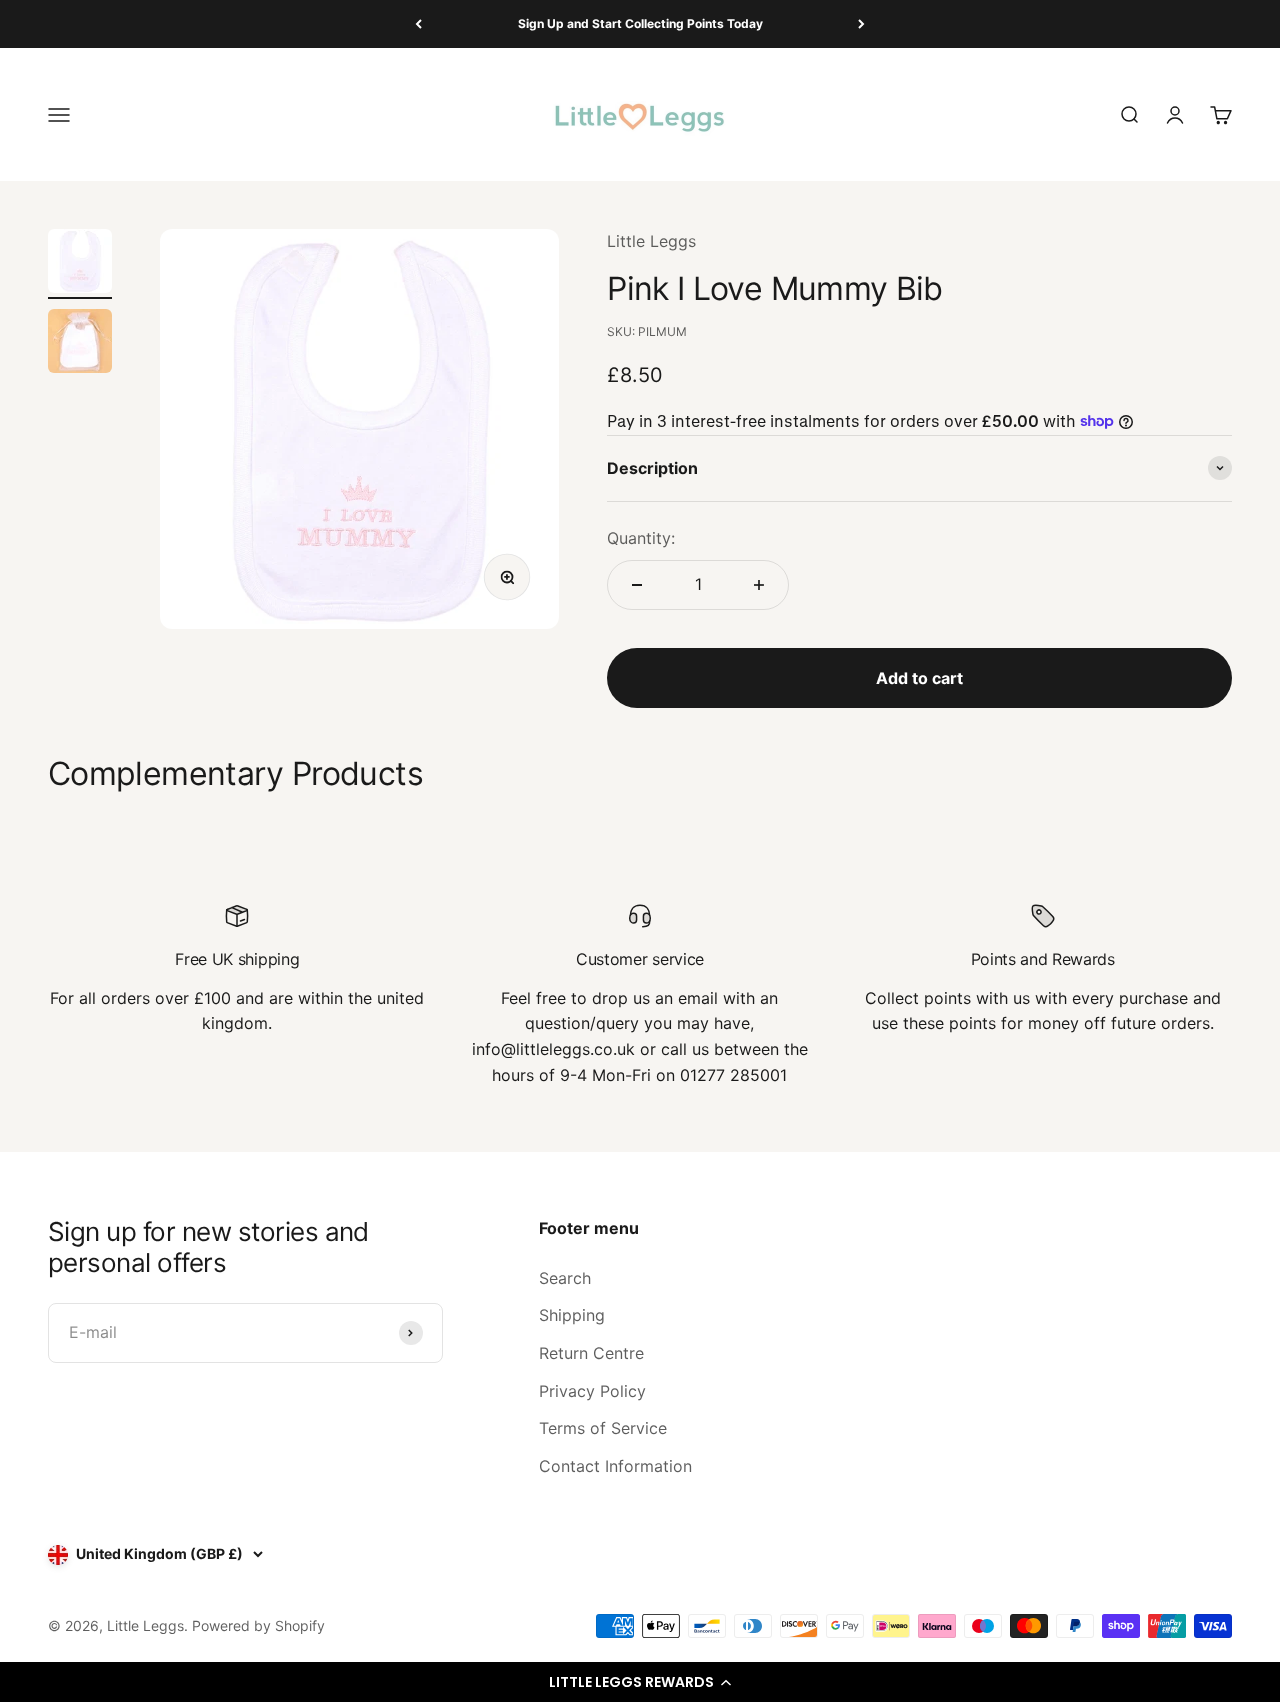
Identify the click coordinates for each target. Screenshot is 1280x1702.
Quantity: (641, 538)
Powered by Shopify (258, 1625)
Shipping (572, 1315)
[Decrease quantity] (637, 585)
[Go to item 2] (80, 344)
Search (565, 1278)
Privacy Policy (592, 1391)
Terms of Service (603, 1428)
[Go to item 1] (80, 264)
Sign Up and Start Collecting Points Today (640, 23)
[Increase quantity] (759, 585)
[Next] (861, 24)
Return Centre (591, 1353)
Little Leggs (651, 241)
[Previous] (418, 24)
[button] (640, 1682)
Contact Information (615, 1466)
